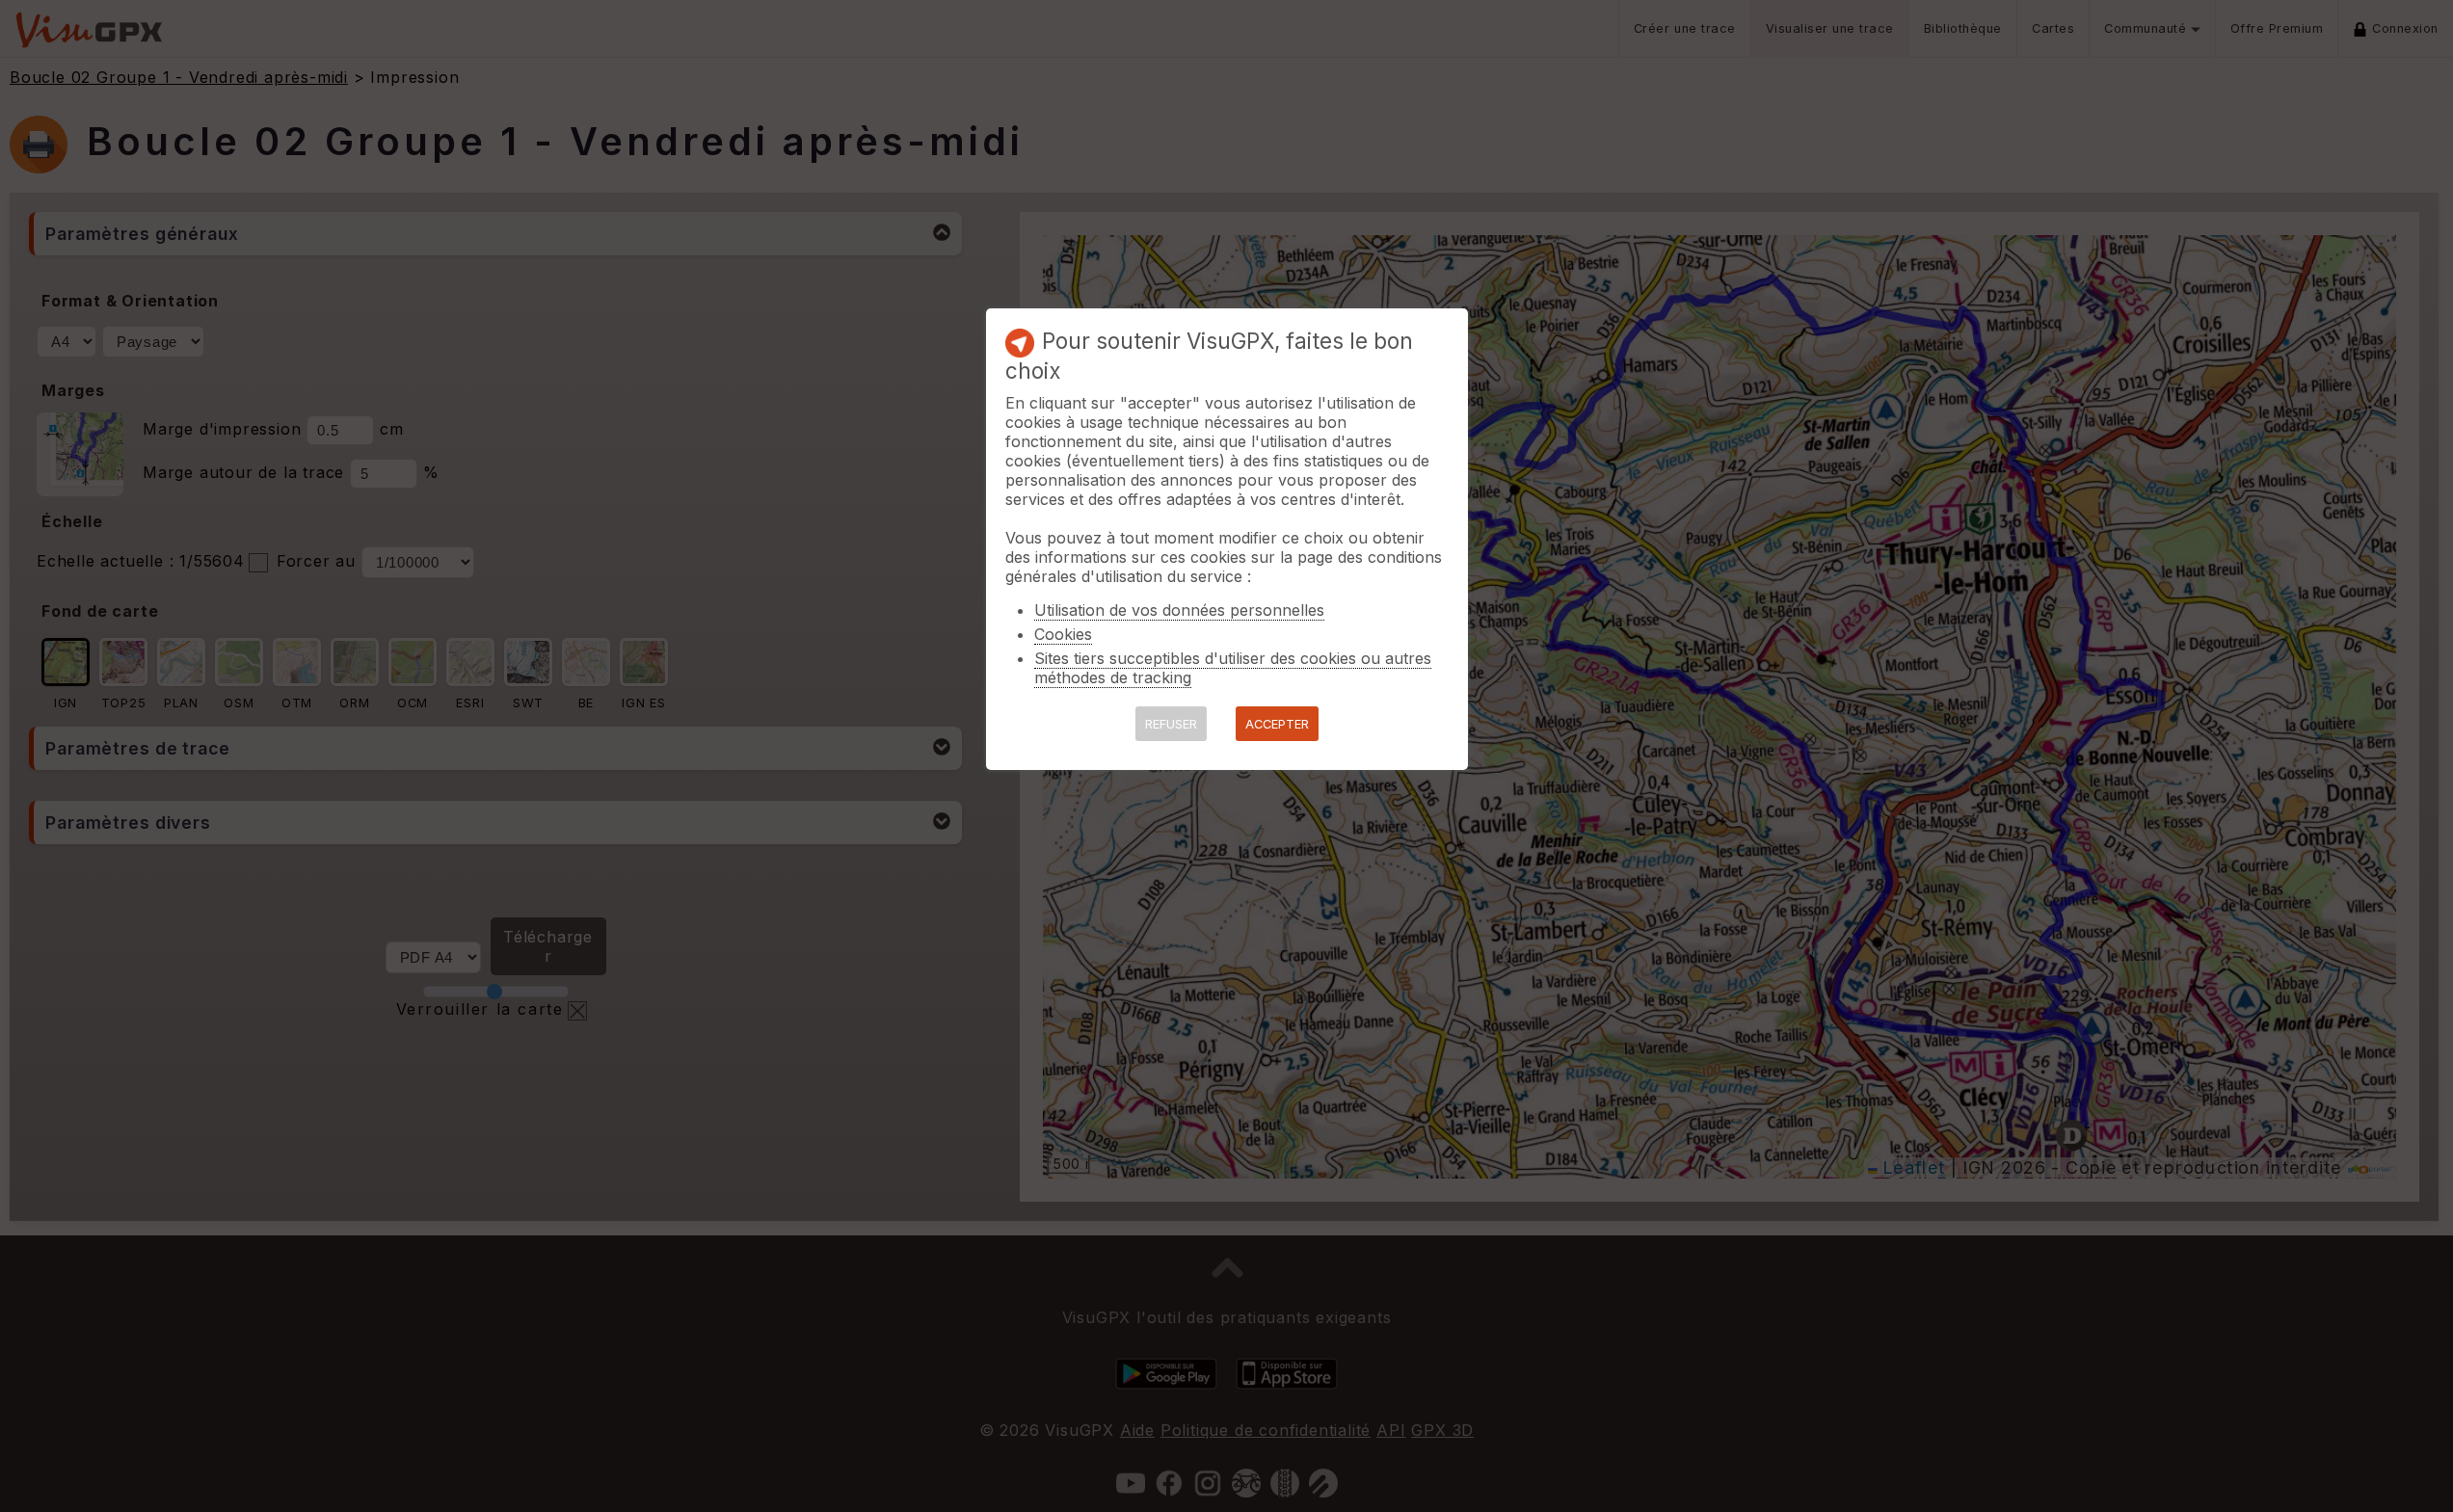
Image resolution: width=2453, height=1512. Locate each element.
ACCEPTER (1277, 724)
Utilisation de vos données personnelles (1179, 610)
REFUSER (1171, 724)
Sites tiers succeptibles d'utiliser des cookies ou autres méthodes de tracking (1233, 668)
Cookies (1063, 634)
